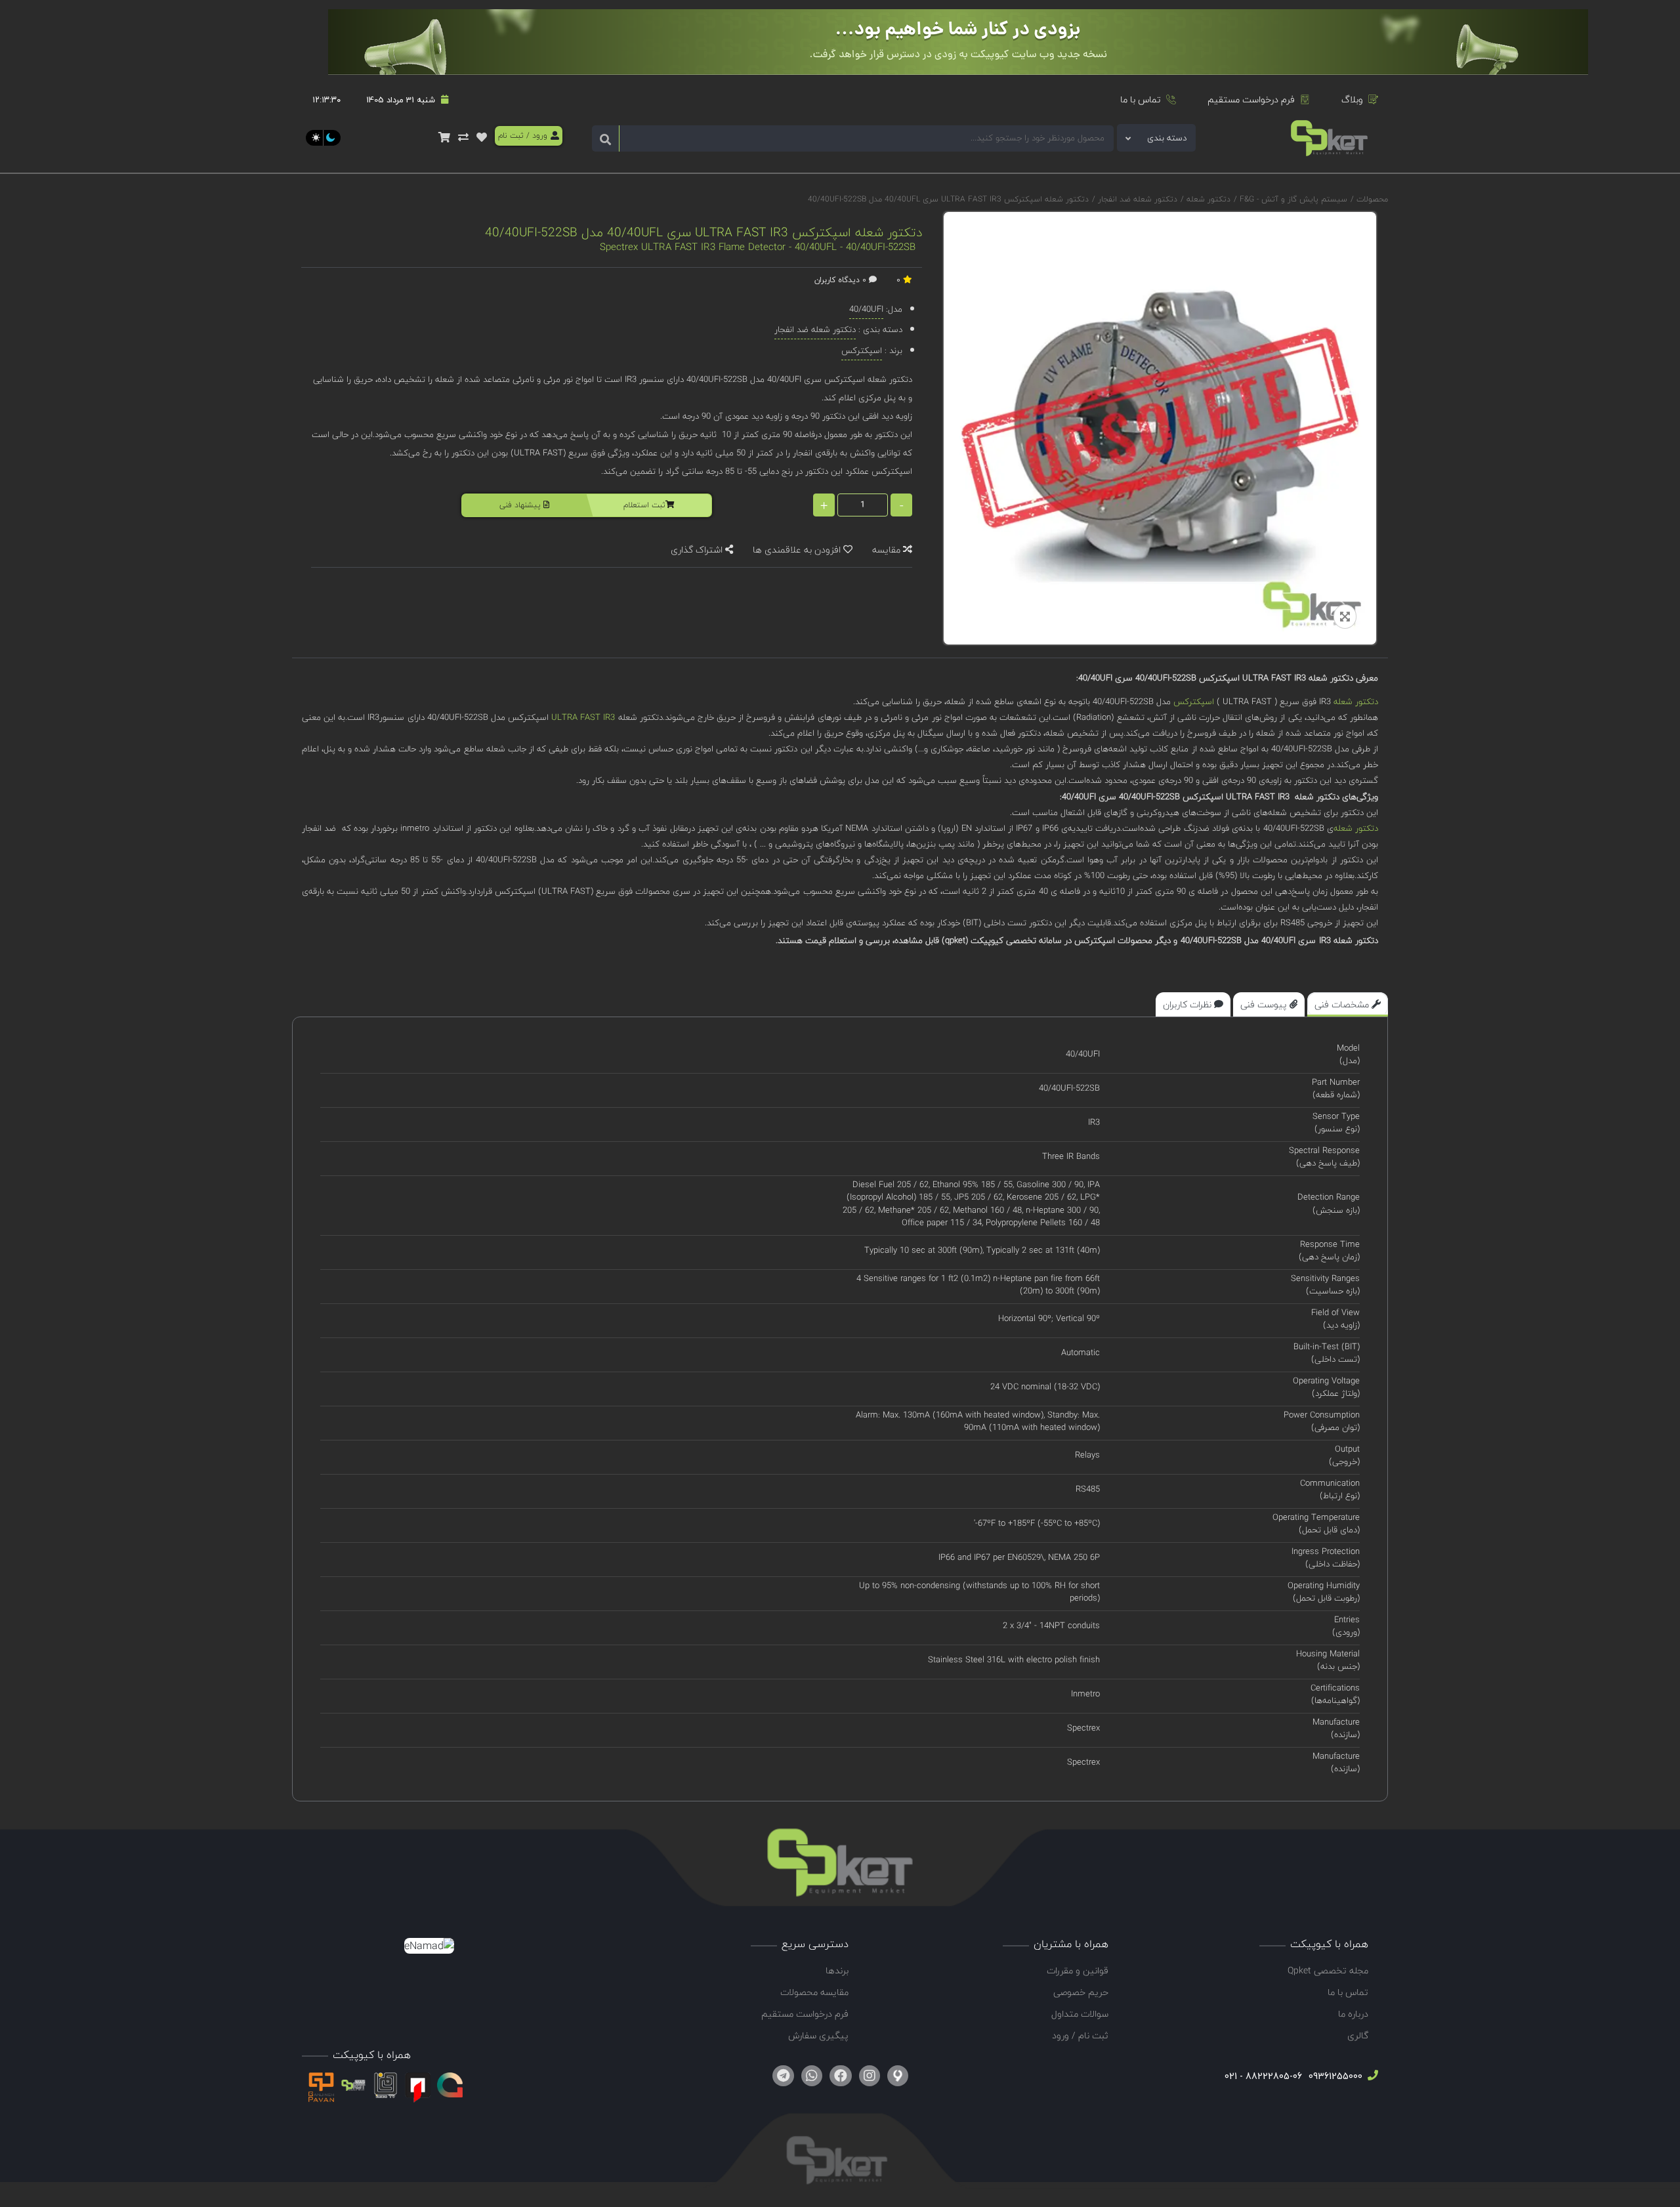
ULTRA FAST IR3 (583, 717)
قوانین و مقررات (1078, 1970)
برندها (837, 1970)
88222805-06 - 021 (1263, 2076)
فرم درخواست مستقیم (1251, 99)
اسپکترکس (1194, 702)
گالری (1358, 2035)
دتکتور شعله (1207, 199)
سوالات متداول (1080, 2014)
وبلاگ (1352, 99)
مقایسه (888, 550)
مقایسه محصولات (814, 1992)
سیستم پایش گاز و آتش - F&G (1292, 199)
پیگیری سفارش (818, 2035)
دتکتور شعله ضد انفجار (1136, 199)
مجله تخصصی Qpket (1328, 1970)
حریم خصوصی (1081, 1992)
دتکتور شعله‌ (1356, 828)
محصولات (1372, 199)
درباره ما (1353, 2014)
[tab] (1348, 1004)
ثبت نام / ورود (1080, 2035)
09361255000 (1334, 2076)
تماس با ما (1141, 99)
